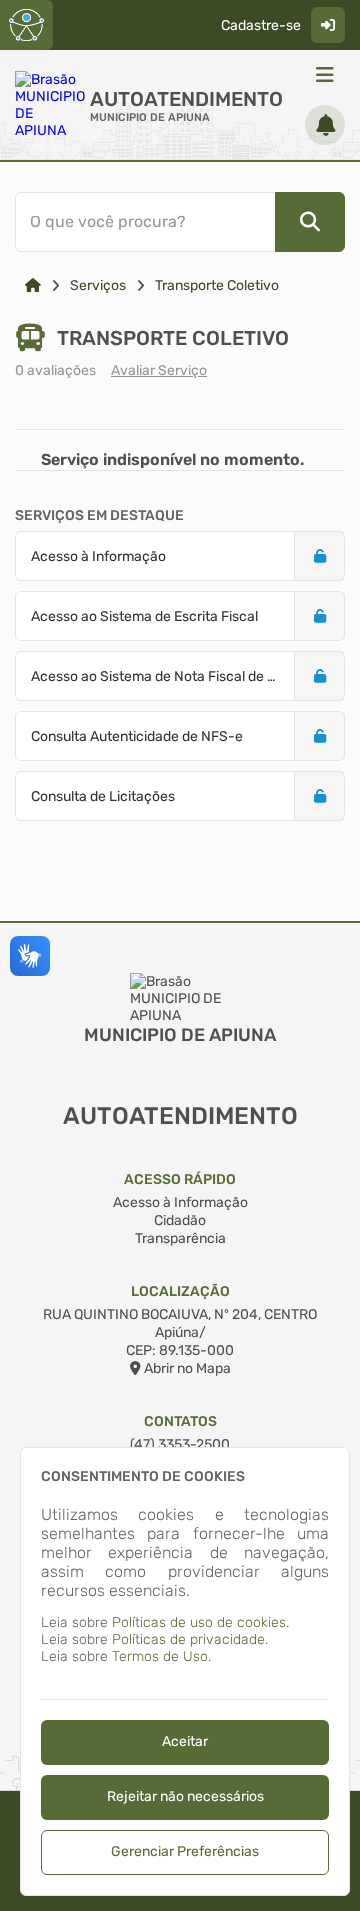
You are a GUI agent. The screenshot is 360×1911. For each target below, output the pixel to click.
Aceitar (185, 1741)
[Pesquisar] (310, 222)
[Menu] (325, 75)
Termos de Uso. (161, 1656)
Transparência (180, 1238)
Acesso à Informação (180, 1202)
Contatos (180, 1421)
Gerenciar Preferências (185, 1851)
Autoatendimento (186, 99)
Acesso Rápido (180, 1179)
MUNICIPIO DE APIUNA (150, 117)
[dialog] (185, 1671)
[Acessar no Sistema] (328, 25)
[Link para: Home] (33, 285)
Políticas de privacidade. (190, 1639)
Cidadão (180, 1220)
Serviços (98, 285)
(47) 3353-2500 (180, 1444)
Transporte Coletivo (217, 285)
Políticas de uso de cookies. (200, 1622)
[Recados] (325, 125)
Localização (180, 1291)
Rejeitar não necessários (185, 1796)
